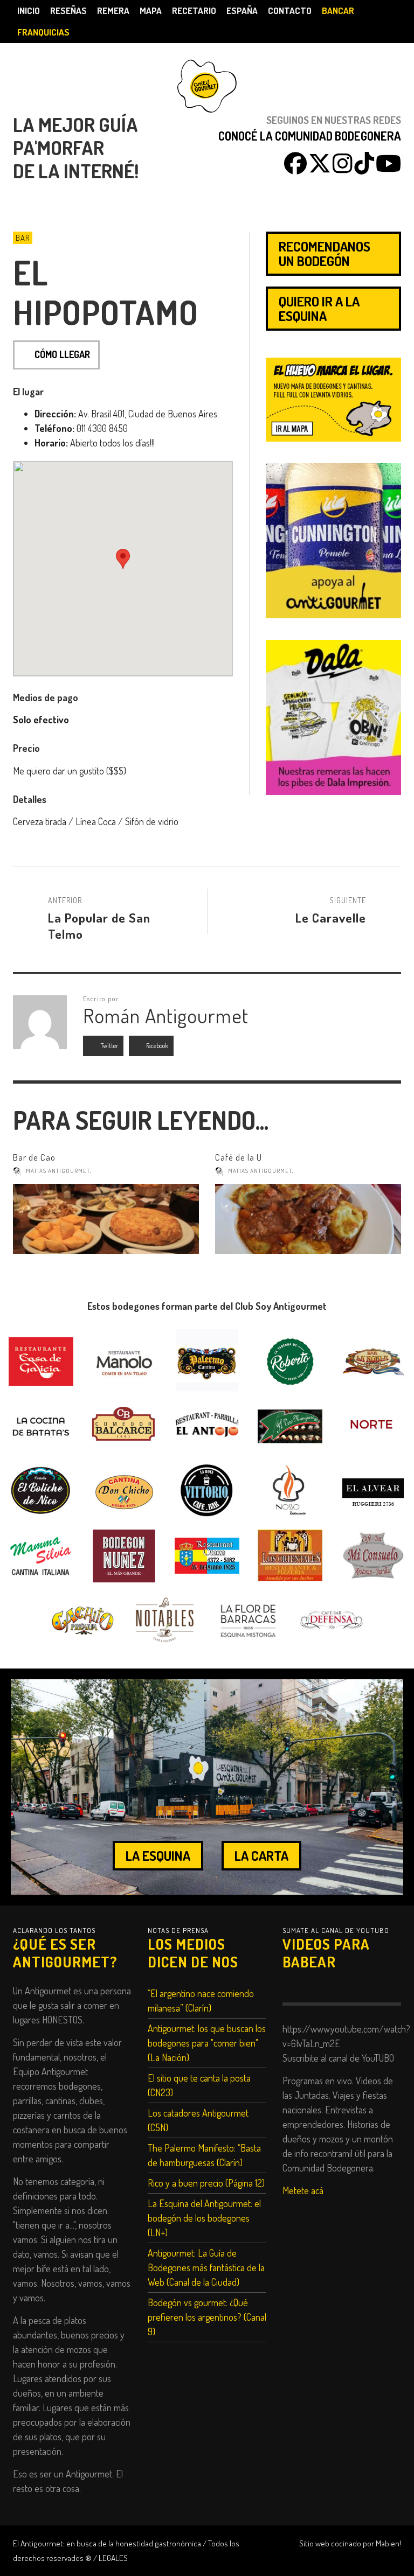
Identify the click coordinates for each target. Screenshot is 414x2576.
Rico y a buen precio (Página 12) (206, 2183)
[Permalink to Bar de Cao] (106, 1219)
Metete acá (303, 2190)
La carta (261, 1855)
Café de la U (239, 1157)
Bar (23, 238)
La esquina (158, 1855)
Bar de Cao (34, 1157)
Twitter (109, 1046)
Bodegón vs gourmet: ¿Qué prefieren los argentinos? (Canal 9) (207, 2317)
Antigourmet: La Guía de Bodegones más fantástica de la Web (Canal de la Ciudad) (206, 2267)
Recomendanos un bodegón (325, 253)
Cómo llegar (62, 354)
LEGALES (113, 2558)
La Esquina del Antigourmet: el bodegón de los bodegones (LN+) (204, 2218)
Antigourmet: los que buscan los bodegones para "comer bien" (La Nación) (207, 2043)
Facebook (157, 1046)
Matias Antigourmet (58, 1171)
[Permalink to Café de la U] (308, 1219)
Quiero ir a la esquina (319, 308)
